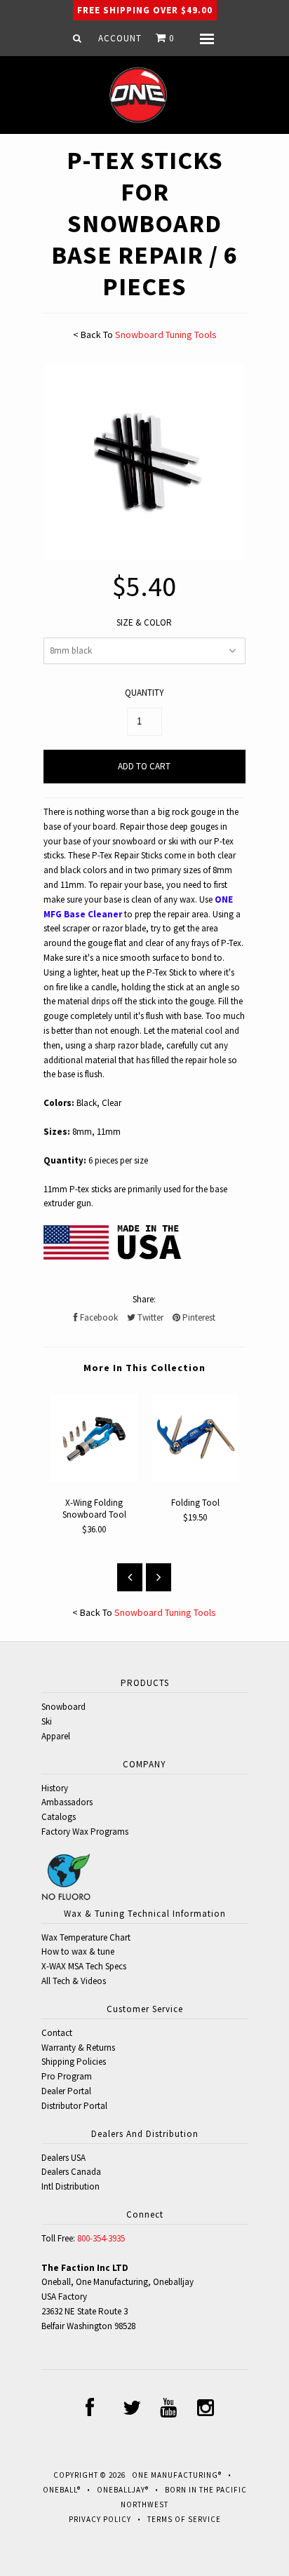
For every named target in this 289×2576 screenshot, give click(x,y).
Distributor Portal (74, 2106)
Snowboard (63, 1707)
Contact (57, 2033)
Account (120, 38)
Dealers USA (63, 2158)
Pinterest (198, 1317)
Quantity (144, 693)
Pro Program (67, 2076)
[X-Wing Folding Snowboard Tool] (94, 1479)
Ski (47, 1721)
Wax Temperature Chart (86, 1937)
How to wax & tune (78, 1951)
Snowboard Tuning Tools (166, 335)
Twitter (149, 1317)
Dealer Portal (66, 2091)
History (55, 1788)
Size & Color (144, 622)
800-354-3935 (101, 2238)
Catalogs (59, 1817)
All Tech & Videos (74, 1981)
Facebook (98, 1317)
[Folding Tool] (195, 1479)
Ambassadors (67, 1802)
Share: (144, 1299)
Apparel (56, 1736)
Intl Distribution (70, 2186)
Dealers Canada (71, 2172)
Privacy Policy (100, 2519)
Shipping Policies (74, 2062)
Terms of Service (184, 2519)
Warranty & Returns (78, 2048)
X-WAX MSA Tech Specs (84, 1966)
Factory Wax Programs (85, 1832)
